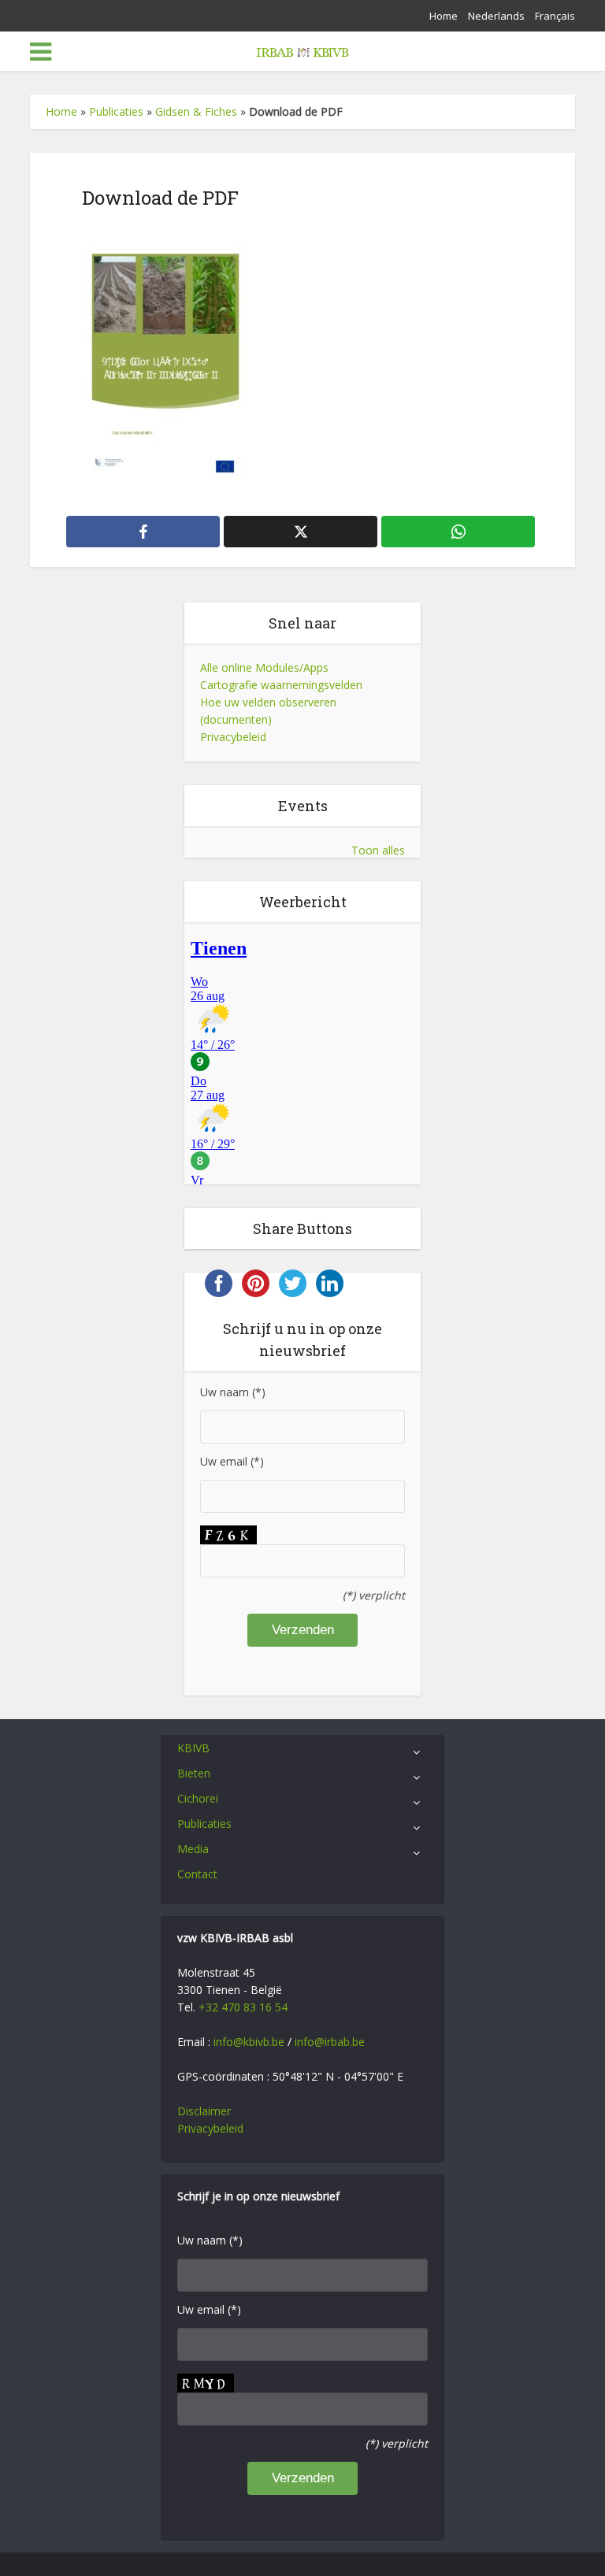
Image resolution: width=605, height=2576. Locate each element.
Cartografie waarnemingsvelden (281, 685)
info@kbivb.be (249, 2042)
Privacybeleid (233, 737)
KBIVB (193, 1748)
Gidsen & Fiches (196, 111)
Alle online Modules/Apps (264, 667)
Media (193, 1849)
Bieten (194, 1773)
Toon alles (378, 850)
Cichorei (198, 1798)
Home (444, 16)
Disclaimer (204, 2111)
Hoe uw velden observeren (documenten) (268, 711)
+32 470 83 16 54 (243, 2007)
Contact (197, 1874)
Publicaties (116, 111)
